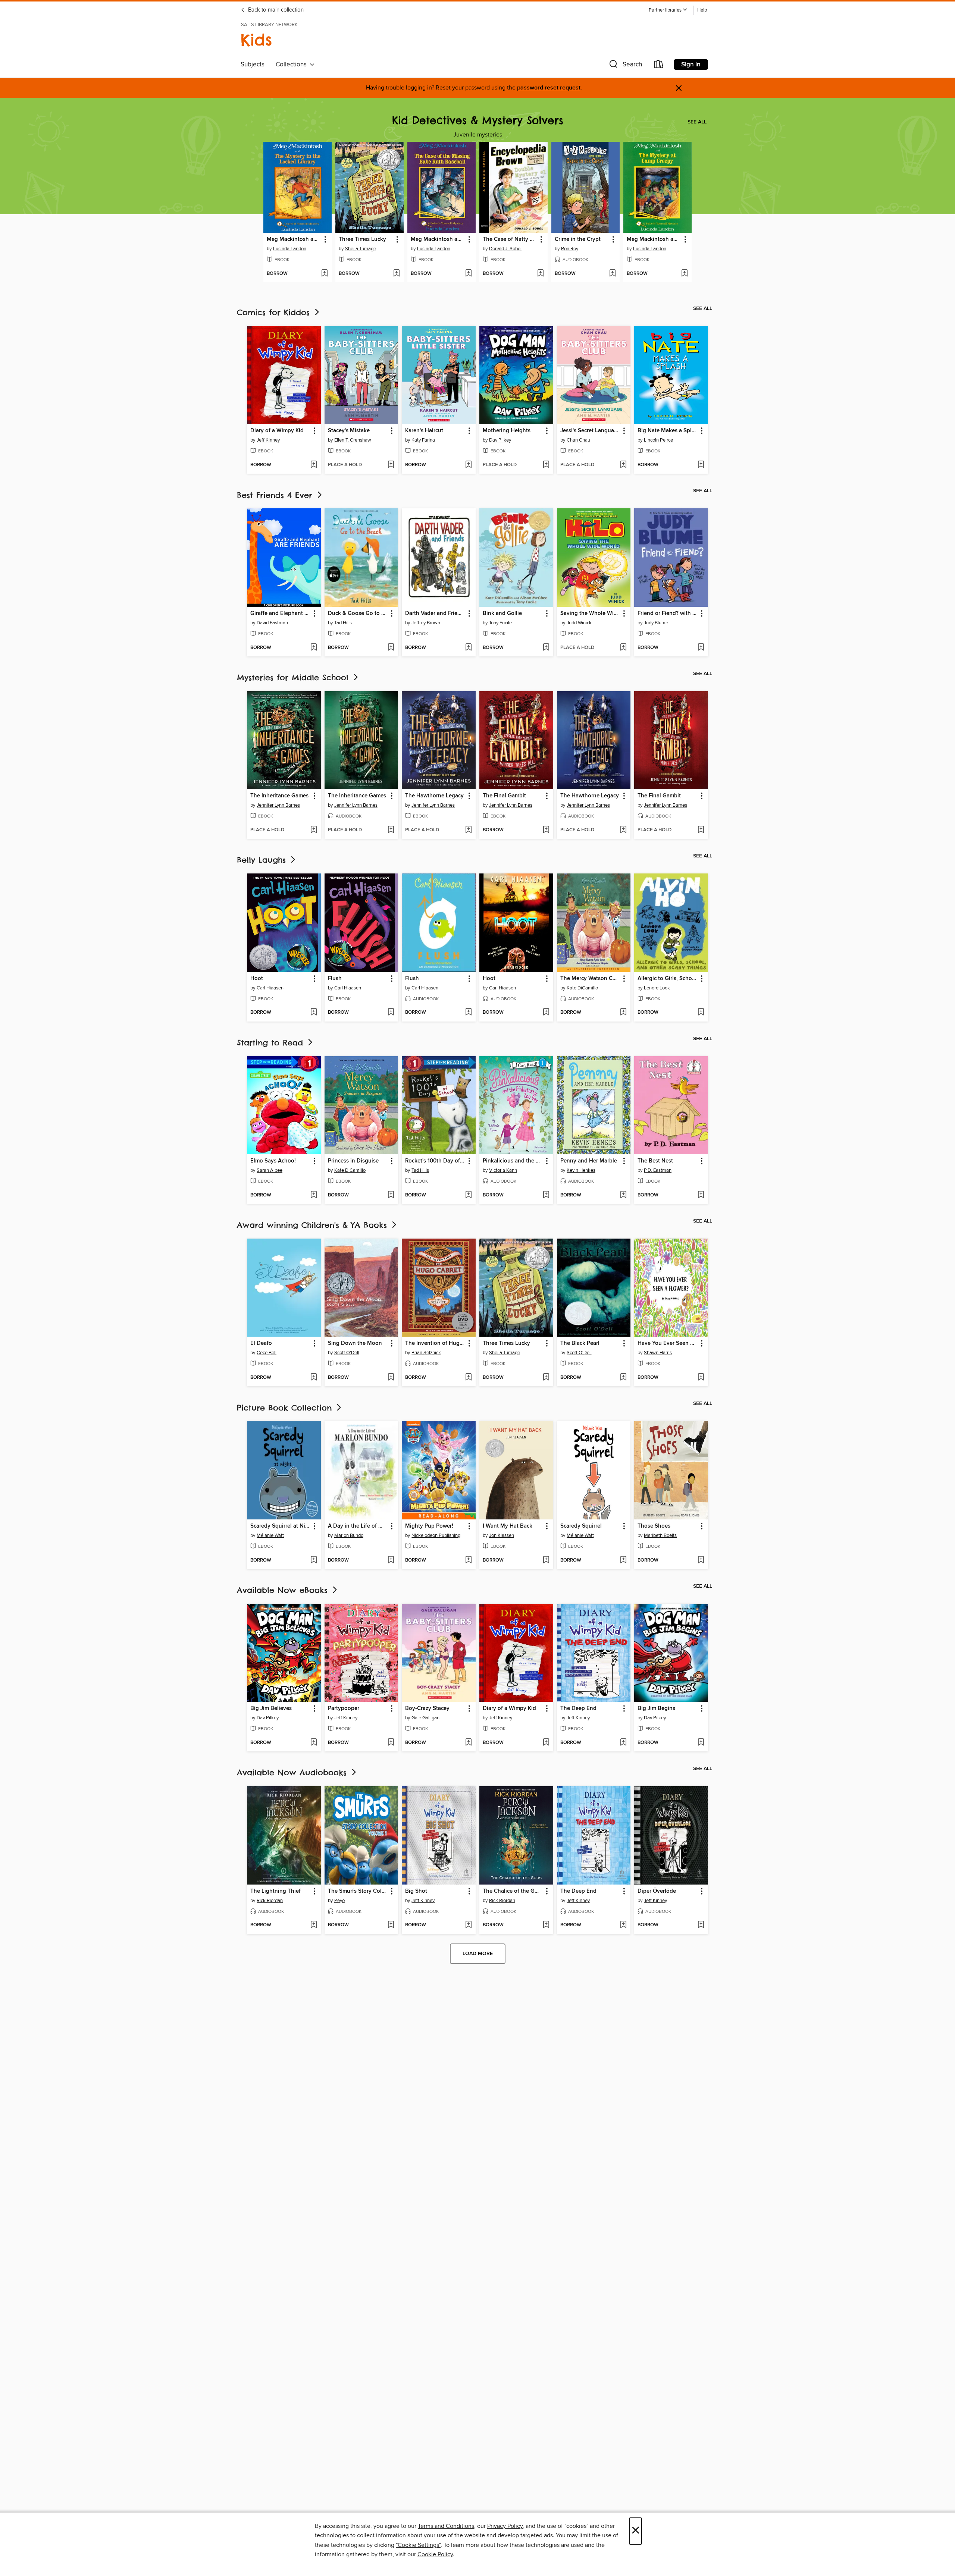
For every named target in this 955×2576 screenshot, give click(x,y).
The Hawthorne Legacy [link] (434, 796)
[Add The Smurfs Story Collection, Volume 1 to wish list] (391, 1925)
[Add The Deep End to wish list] (623, 1743)
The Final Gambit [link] (504, 796)
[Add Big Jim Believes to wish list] (314, 1743)
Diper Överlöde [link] (657, 1891)
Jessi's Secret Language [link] (590, 431)
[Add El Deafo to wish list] (314, 1378)
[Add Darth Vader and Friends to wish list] (468, 648)
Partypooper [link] (344, 1709)
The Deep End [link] (578, 1709)
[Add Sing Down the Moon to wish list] (391, 1378)
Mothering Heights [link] (507, 431)
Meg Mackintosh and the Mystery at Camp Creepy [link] (654, 239)
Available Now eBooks (284, 1590)
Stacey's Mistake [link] (349, 431)
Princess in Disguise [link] (353, 1161)
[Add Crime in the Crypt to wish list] (612, 274)
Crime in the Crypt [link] (578, 239)
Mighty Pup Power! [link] (429, 1526)
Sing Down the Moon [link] (355, 1343)
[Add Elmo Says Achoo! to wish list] (314, 1195)
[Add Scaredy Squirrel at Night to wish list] (314, 1560)
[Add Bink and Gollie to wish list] (546, 648)
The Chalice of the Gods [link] (513, 1891)
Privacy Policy (505, 2526)
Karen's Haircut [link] (424, 431)
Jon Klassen (502, 1535)
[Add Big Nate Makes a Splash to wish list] (701, 465)
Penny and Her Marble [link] (589, 1161)
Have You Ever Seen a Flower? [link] (668, 1343)
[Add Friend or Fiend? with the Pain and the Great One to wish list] (701, 648)
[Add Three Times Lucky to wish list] (396, 274)
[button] (668, 10)
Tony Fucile (500, 623)
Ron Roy (570, 249)
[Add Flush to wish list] (391, 1013)
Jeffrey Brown (426, 623)
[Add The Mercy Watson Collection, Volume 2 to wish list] (623, 1013)
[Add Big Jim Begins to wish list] (701, 1743)
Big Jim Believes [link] (271, 1709)
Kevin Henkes (581, 1170)
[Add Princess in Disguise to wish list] (391, 1195)
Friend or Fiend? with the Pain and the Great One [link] (668, 614)
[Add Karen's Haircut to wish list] (468, 465)
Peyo (339, 1901)
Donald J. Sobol (505, 249)
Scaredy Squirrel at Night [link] (280, 1526)
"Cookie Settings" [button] (418, 2545)
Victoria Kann (503, 1170)
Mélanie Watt (270, 1535)
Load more (478, 1954)
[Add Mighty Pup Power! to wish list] (468, 1560)
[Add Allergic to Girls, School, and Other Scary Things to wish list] (701, 1013)
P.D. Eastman (658, 1170)
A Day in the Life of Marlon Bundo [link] (358, 1526)
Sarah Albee (270, 1170)
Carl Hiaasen (270, 988)
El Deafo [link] (261, 1343)
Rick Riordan (270, 1901)
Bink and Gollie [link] (502, 614)
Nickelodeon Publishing (436, 1535)
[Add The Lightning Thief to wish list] (314, 1925)
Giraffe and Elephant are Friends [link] (280, 614)
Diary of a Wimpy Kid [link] (277, 431)
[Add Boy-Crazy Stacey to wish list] (468, 1743)
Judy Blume (656, 623)
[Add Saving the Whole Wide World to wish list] (623, 648)
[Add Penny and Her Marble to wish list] (623, 1195)
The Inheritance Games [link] (279, 796)
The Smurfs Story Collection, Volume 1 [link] (358, 1891)
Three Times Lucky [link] (362, 239)
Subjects (253, 65)
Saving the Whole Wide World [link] (590, 614)
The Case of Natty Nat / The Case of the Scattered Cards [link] (510, 239)
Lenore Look (657, 988)
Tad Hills (343, 623)
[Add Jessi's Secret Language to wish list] (623, 465)
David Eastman (272, 623)
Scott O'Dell (347, 1353)
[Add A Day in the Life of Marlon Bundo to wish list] (391, 1560)
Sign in (691, 65)
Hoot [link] (257, 979)
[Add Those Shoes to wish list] (701, 1560)
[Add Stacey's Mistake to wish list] (391, 465)
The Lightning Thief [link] (275, 1891)
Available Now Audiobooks (293, 1772)
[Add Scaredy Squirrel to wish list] (623, 1560)
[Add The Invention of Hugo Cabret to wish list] (468, 1378)
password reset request (549, 88)
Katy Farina (423, 440)
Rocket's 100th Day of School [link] (435, 1161)
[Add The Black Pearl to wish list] (623, 1378)
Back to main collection (275, 10)
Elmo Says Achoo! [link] (273, 1161)
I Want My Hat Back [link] (508, 1526)
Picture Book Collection (286, 1408)
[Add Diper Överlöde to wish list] (701, 1925)
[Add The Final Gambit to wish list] (546, 830)
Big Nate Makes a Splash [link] (668, 431)
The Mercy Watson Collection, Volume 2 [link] (590, 979)
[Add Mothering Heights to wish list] (546, 465)
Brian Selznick (426, 1353)
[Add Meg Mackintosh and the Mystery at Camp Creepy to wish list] (684, 274)
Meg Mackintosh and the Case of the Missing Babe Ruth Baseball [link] (438, 239)
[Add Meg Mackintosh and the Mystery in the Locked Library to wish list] (324, 274)
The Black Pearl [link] (580, 1343)
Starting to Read (272, 1043)
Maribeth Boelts (660, 1535)
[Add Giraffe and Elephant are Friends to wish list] (314, 648)
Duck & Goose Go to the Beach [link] (358, 614)
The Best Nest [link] (655, 1161)
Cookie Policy (435, 2554)
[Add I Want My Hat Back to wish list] (546, 1560)
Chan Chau (578, 440)
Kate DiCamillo (582, 988)
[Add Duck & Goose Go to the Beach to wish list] (391, 648)
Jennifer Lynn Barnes (278, 805)
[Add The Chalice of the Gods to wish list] (546, 1925)
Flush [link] (335, 979)
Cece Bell (267, 1353)
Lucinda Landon (290, 249)
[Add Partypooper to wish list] (391, 1743)
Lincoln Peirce (658, 440)
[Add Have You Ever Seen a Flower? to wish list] (701, 1378)
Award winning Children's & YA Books (314, 1225)
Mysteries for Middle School (294, 677)
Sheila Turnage (361, 249)
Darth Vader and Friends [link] (435, 614)
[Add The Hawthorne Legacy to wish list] (468, 830)
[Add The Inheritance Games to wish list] (314, 830)
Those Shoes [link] (654, 1526)
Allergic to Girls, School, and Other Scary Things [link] (668, 979)
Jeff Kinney (268, 440)
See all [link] (697, 122)
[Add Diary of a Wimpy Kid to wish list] (314, 465)
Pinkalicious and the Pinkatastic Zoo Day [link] (513, 1161)
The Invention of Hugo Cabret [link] (435, 1343)
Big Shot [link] (416, 1891)
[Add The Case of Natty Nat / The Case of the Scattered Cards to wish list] (540, 274)
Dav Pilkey (500, 440)
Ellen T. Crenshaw (353, 440)
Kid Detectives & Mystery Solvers (478, 120)
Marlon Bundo (349, 1535)
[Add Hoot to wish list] (314, 1013)
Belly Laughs (263, 860)
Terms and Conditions (446, 2526)
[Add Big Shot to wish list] (468, 1925)
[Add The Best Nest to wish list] (701, 1195)
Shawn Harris (658, 1353)
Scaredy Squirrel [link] (581, 1526)
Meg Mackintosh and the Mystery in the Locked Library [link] (294, 239)
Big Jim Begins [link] (656, 1709)
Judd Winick (579, 623)
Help (702, 10)
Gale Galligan (425, 1718)
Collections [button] (293, 65)
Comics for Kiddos (275, 312)
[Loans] (659, 66)
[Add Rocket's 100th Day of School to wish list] (468, 1195)
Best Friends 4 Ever (276, 495)
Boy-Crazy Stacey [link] (427, 1709)
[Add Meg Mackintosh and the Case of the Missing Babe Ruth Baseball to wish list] (468, 274)
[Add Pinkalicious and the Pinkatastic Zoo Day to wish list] (546, 1195)
